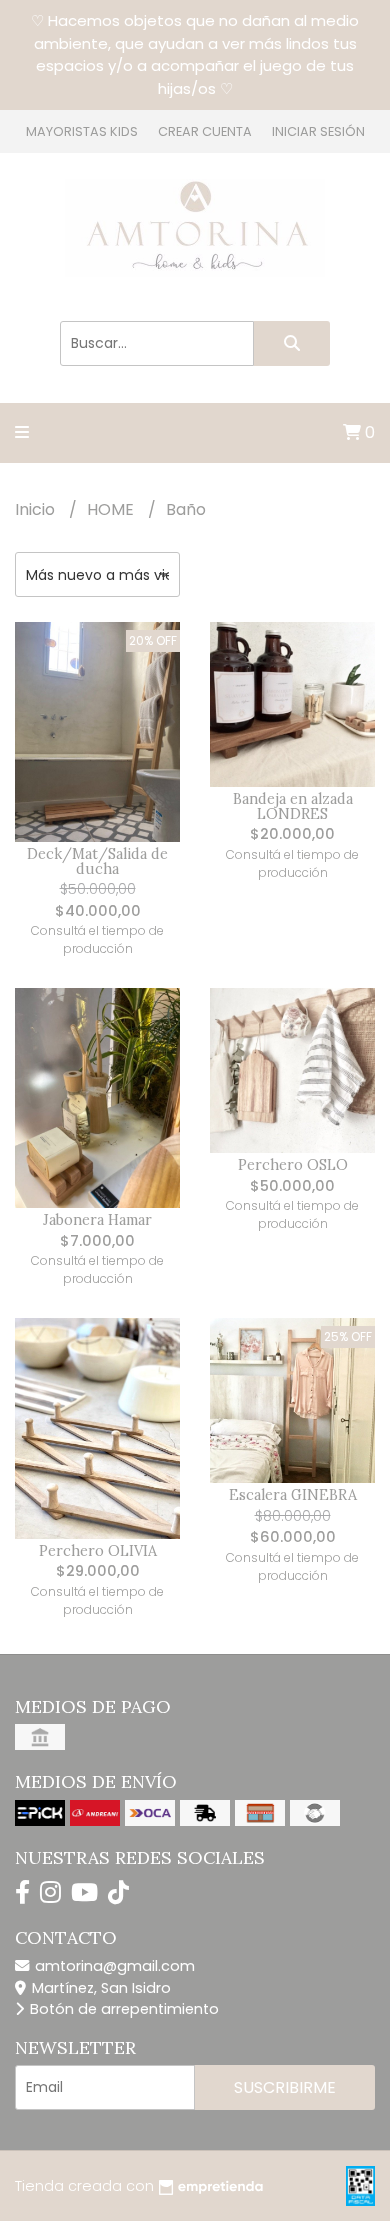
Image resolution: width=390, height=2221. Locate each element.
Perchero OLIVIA (98, 1551)
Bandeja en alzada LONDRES (293, 806)
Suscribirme (285, 2087)
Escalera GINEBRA (293, 1495)
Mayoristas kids (82, 131)
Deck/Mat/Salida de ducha (97, 861)
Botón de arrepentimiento (122, 2009)
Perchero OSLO (293, 1165)
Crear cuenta (205, 131)
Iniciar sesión (318, 131)
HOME (112, 509)
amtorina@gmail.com (113, 1966)
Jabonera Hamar (97, 1220)
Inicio (37, 509)
